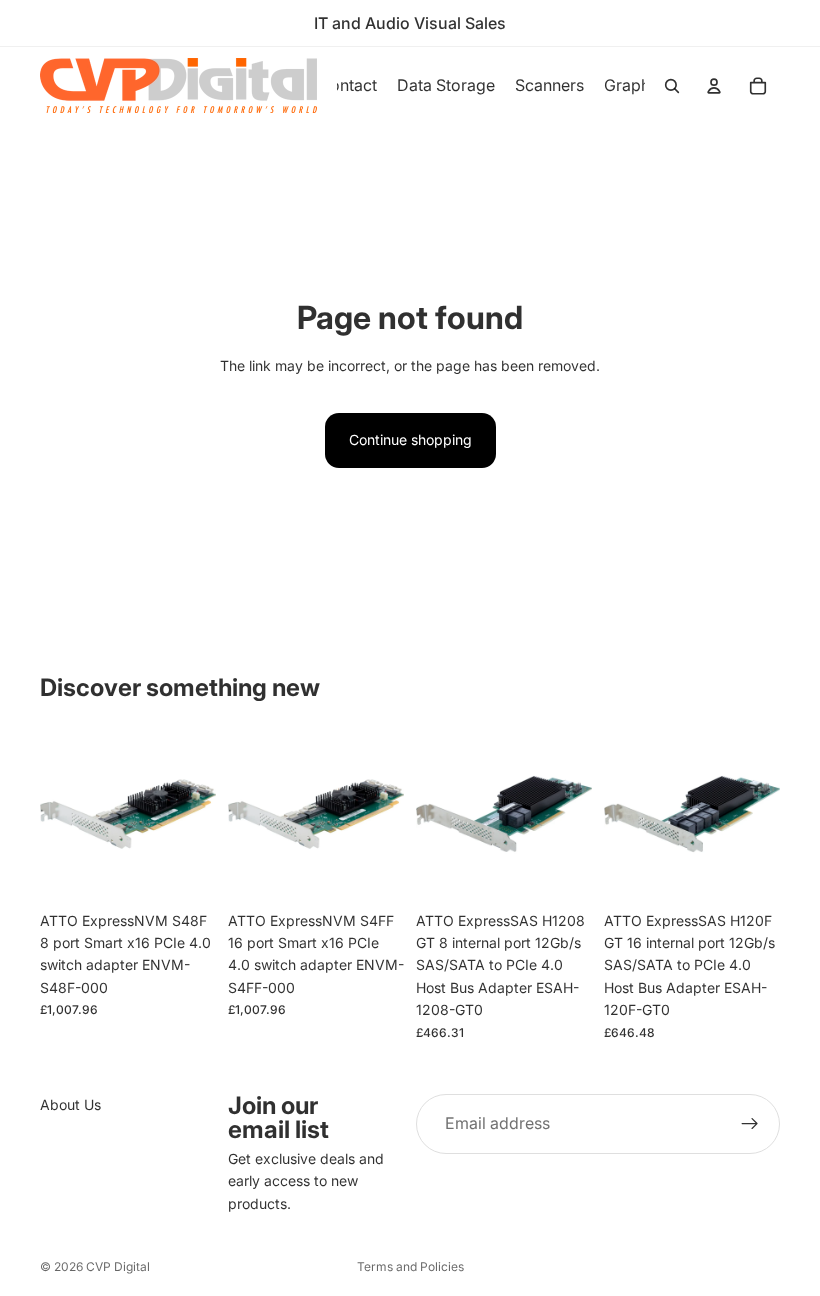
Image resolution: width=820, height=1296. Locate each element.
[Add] (185, 871)
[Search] (672, 86)
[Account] (714, 86)
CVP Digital (118, 1266)
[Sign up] (750, 1124)
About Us (70, 1104)
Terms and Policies (410, 1266)
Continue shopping (410, 439)
